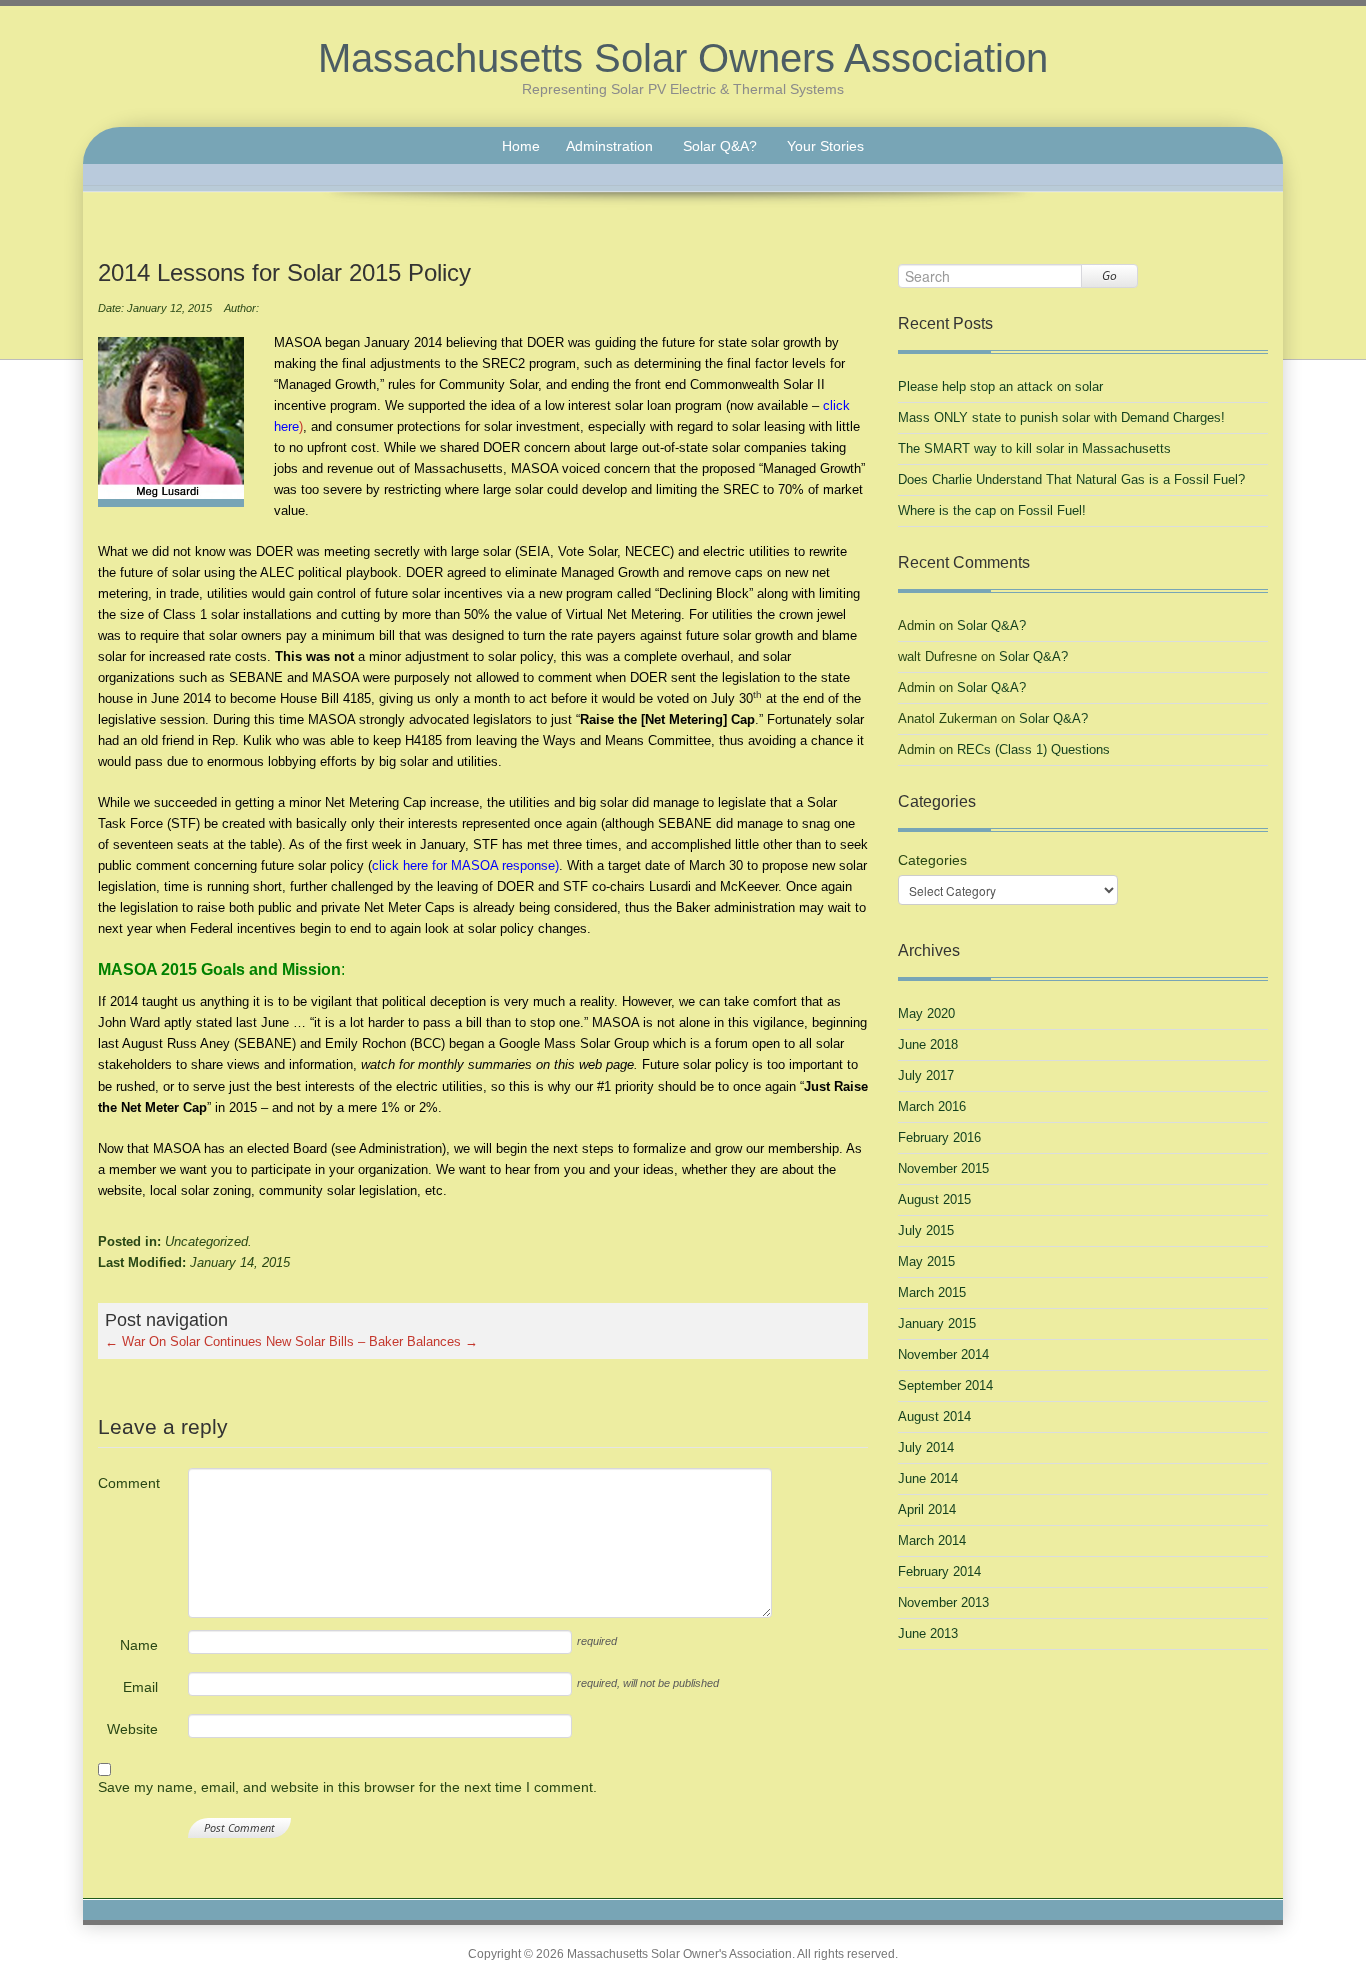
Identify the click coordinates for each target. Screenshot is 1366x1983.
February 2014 (939, 1571)
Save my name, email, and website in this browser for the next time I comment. (347, 1787)
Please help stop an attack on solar (1000, 386)
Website (132, 1729)
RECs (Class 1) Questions (1033, 749)
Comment (128, 1483)
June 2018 (928, 1044)
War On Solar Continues (183, 1341)
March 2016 (932, 1106)
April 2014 (927, 1509)
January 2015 (937, 1323)
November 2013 (943, 1602)
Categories (932, 860)
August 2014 (934, 1416)
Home (521, 146)
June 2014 (928, 1478)
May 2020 (926, 1013)
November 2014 (943, 1354)
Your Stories (825, 146)
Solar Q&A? (720, 146)
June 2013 (928, 1633)
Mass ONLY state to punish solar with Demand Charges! (1061, 417)
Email (140, 1687)
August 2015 (934, 1199)
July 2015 (926, 1230)
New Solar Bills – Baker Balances (372, 1341)
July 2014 (926, 1447)
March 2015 (932, 1292)
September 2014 (945, 1385)
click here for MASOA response (463, 865)
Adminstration (609, 146)
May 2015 (926, 1261)
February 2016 (939, 1137)
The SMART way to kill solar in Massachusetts (1034, 448)
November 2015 (943, 1168)
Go (1109, 275)
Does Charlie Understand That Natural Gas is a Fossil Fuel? (1071, 479)
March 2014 (932, 1540)
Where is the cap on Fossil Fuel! (992, 510)
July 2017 (926, 1075)
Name (139, 1645)
